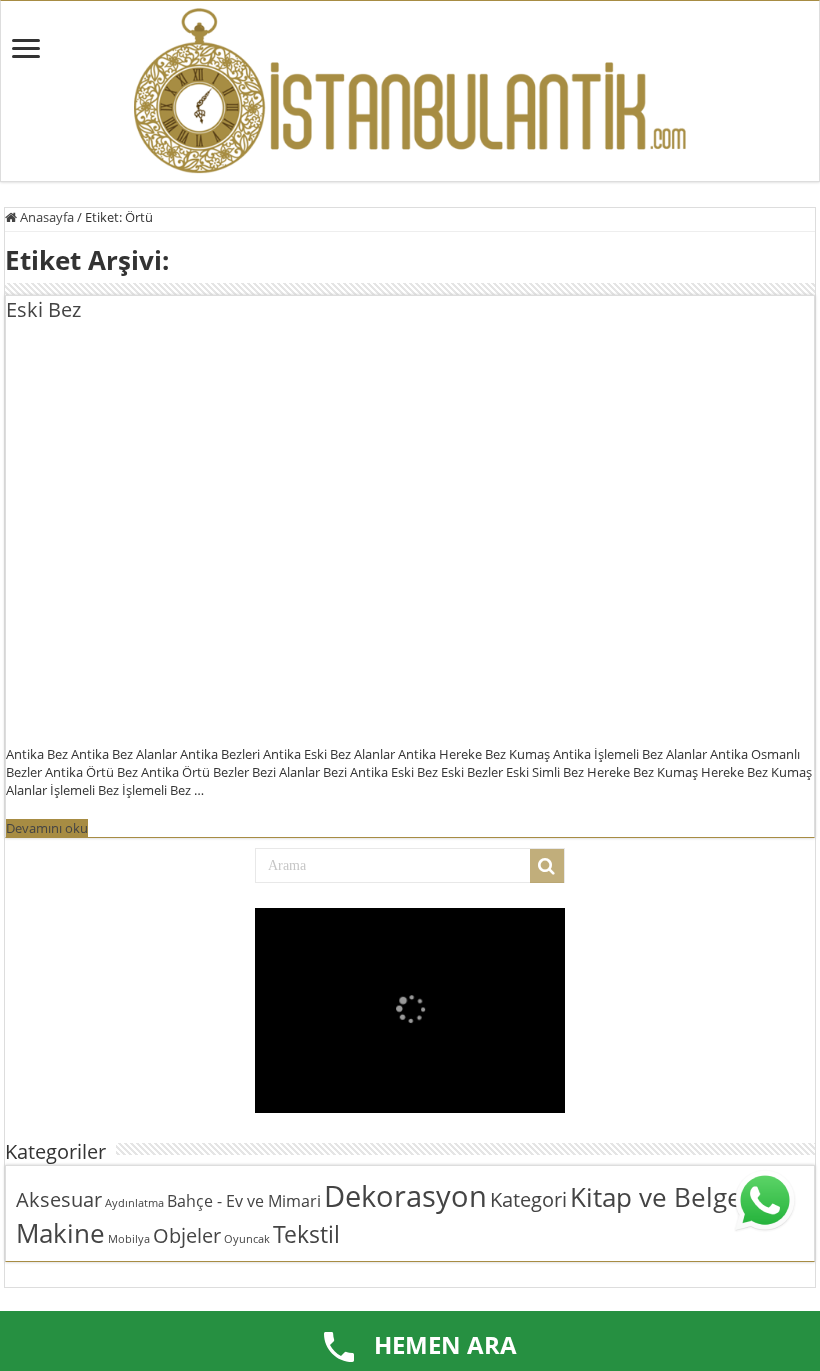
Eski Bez (43, 309)
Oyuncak (247, 1239)
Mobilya (129, 1239)
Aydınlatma (134, 1203)
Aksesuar (59, 1199)
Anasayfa (45, 217)
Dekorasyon (405, 1196)
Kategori (528, 1199)
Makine (60, 1233)
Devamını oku (47, 828)
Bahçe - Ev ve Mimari (244, 1201)
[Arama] (547, 866)
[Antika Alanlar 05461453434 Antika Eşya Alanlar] (410, 91)
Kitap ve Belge (656, 1197)
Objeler (187, 1235)
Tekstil (306, 1234)
